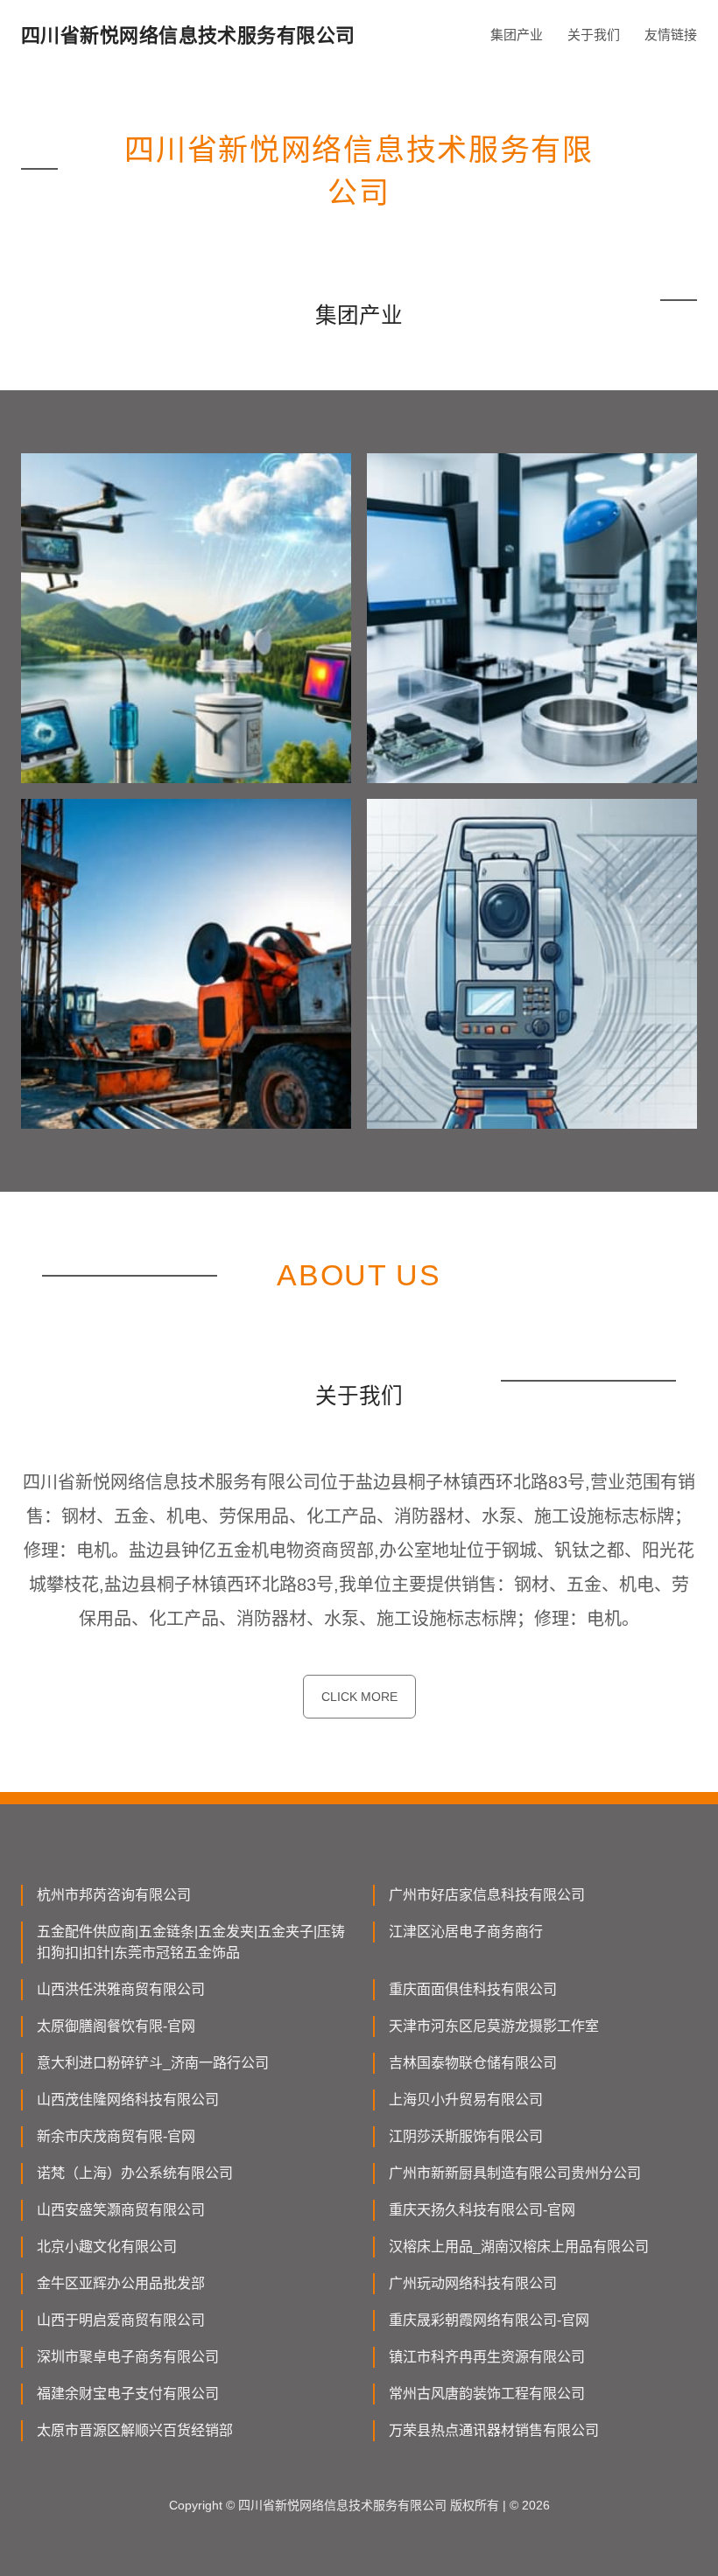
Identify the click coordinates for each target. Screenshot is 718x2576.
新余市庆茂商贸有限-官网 (116, 2136)
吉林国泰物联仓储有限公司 (473, 2063)
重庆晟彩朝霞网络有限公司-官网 (489, 2320)
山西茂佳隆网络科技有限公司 (128, 2100)
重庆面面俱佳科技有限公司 (473, 1989)
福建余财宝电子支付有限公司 (128, 2394)
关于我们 (594, 35)
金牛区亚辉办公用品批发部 (121, 2283)
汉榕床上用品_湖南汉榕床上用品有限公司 (519, 2247)
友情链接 (671, 35)
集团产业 (517, 35)
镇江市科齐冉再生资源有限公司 (487, 2357)
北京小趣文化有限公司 (107, 2247)
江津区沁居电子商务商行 (466, 1932)
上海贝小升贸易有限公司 (466, 2100)
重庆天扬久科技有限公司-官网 (482, 2210)
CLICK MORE (359, 1697)
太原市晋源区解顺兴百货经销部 (135, 2430)
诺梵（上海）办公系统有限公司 (135, 2173)
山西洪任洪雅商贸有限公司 (121, 1989)
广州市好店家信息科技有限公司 (487, 1895)
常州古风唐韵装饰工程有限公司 (487, 2394)
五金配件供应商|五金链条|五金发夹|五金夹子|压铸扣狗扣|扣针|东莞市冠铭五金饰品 (191, 1942)
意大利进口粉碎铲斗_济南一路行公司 (153, 2063)
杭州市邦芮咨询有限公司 (114, 1895)
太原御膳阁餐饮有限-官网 (116, 2026)
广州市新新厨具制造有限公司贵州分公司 (515, 2173)
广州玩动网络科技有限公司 (473, 2283)
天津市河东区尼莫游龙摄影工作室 (494, 2026)
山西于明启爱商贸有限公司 (121, 2320)
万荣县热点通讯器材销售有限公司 (494, 2430)
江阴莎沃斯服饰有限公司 (466, 2136)
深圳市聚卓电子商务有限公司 (128, 2357)
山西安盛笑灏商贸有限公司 (121, 2210)
